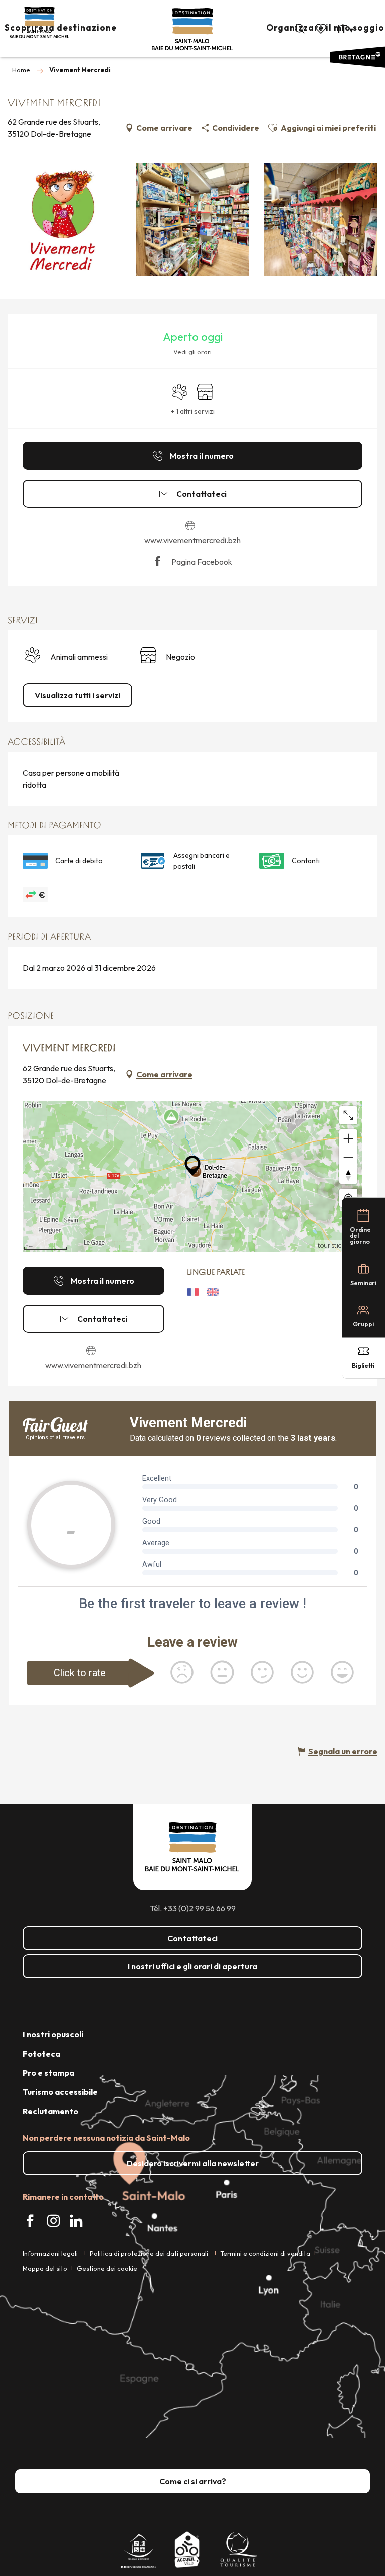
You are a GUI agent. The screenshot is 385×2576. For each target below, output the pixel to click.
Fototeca (41, 2054)
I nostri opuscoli (53, 2034)
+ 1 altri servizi (193, 411)
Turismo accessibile (60, 2092)
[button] (300, 29)
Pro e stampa (48, 2073)
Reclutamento (50, 2111)
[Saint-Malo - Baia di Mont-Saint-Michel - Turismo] (192, 29)
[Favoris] (322, 29)
